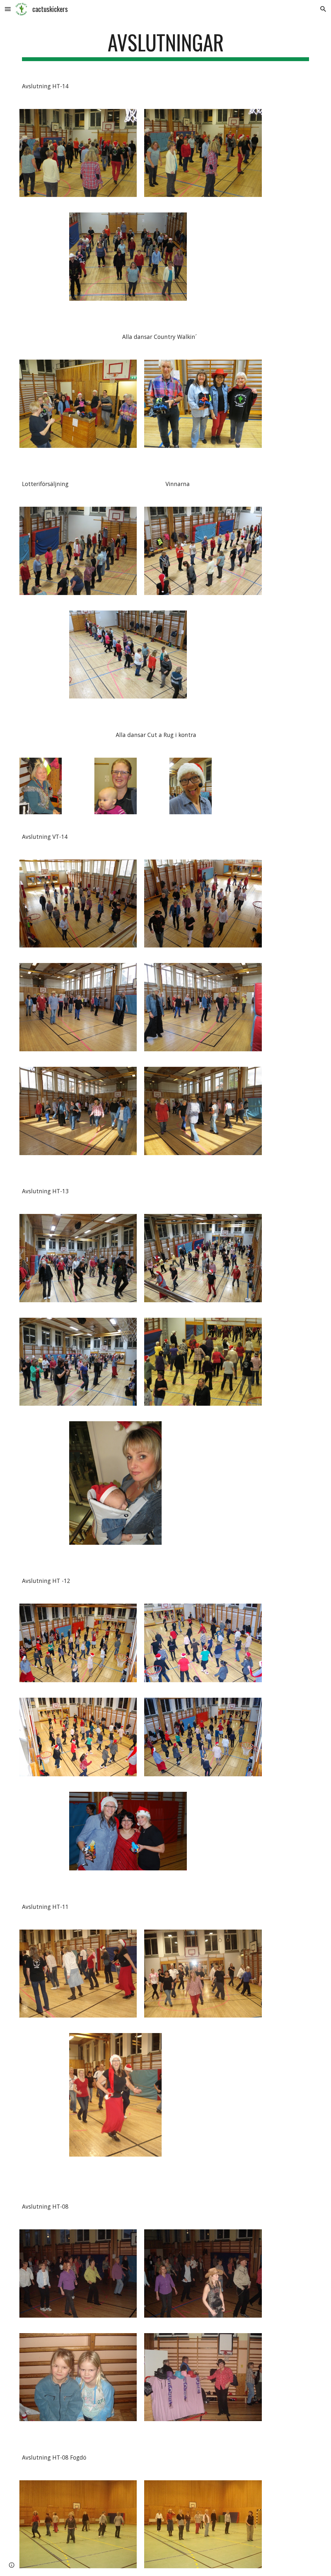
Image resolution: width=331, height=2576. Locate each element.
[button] (8, 9)
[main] (166, 45)
